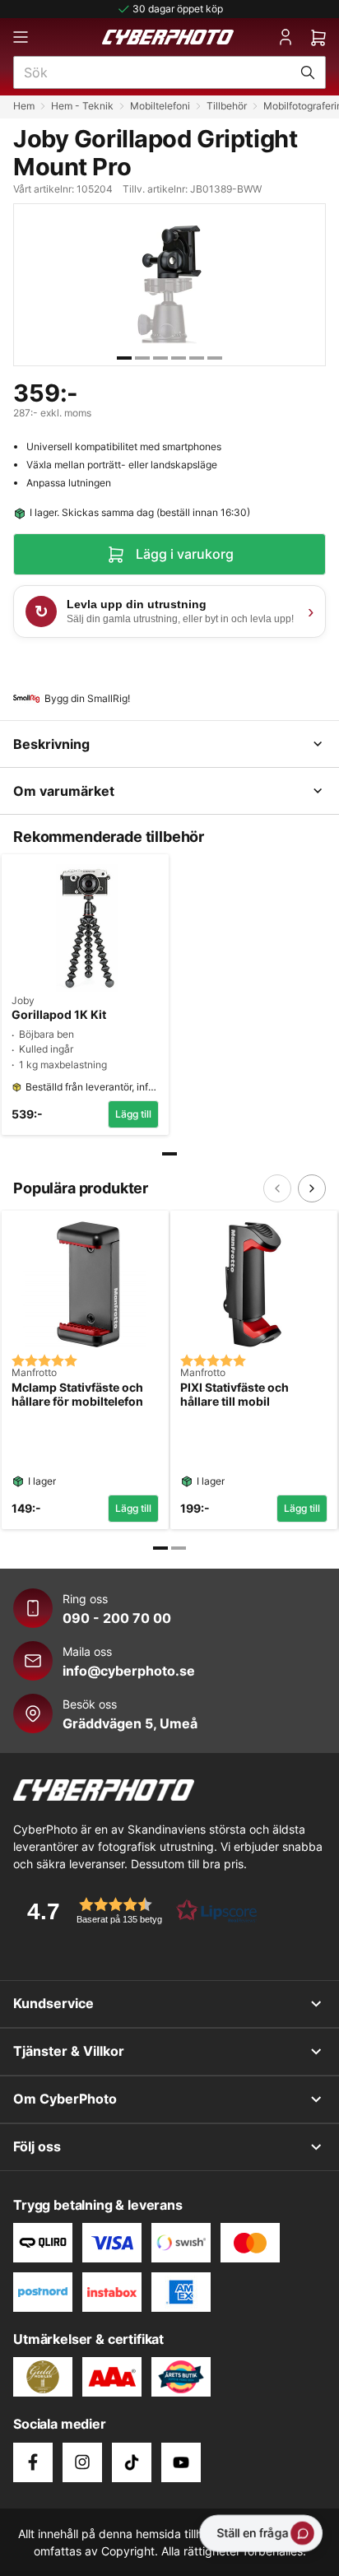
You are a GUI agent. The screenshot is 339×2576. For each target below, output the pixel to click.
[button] (137, 1911)
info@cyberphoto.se (129, 1671)
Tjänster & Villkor (69, 2051)
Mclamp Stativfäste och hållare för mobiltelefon (77, 1395)
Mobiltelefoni (160, 106)
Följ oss (37, 2146)
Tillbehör (227, 106)
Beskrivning (51, 744)
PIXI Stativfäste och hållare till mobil (235, 1395)
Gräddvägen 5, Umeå (130, 1723)
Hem (24, 106)
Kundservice (53, 2003)
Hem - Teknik (82, 106)
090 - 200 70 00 (117, 1618)
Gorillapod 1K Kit (59, 1015)
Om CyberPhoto (65, 2099)
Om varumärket (64, 791)
